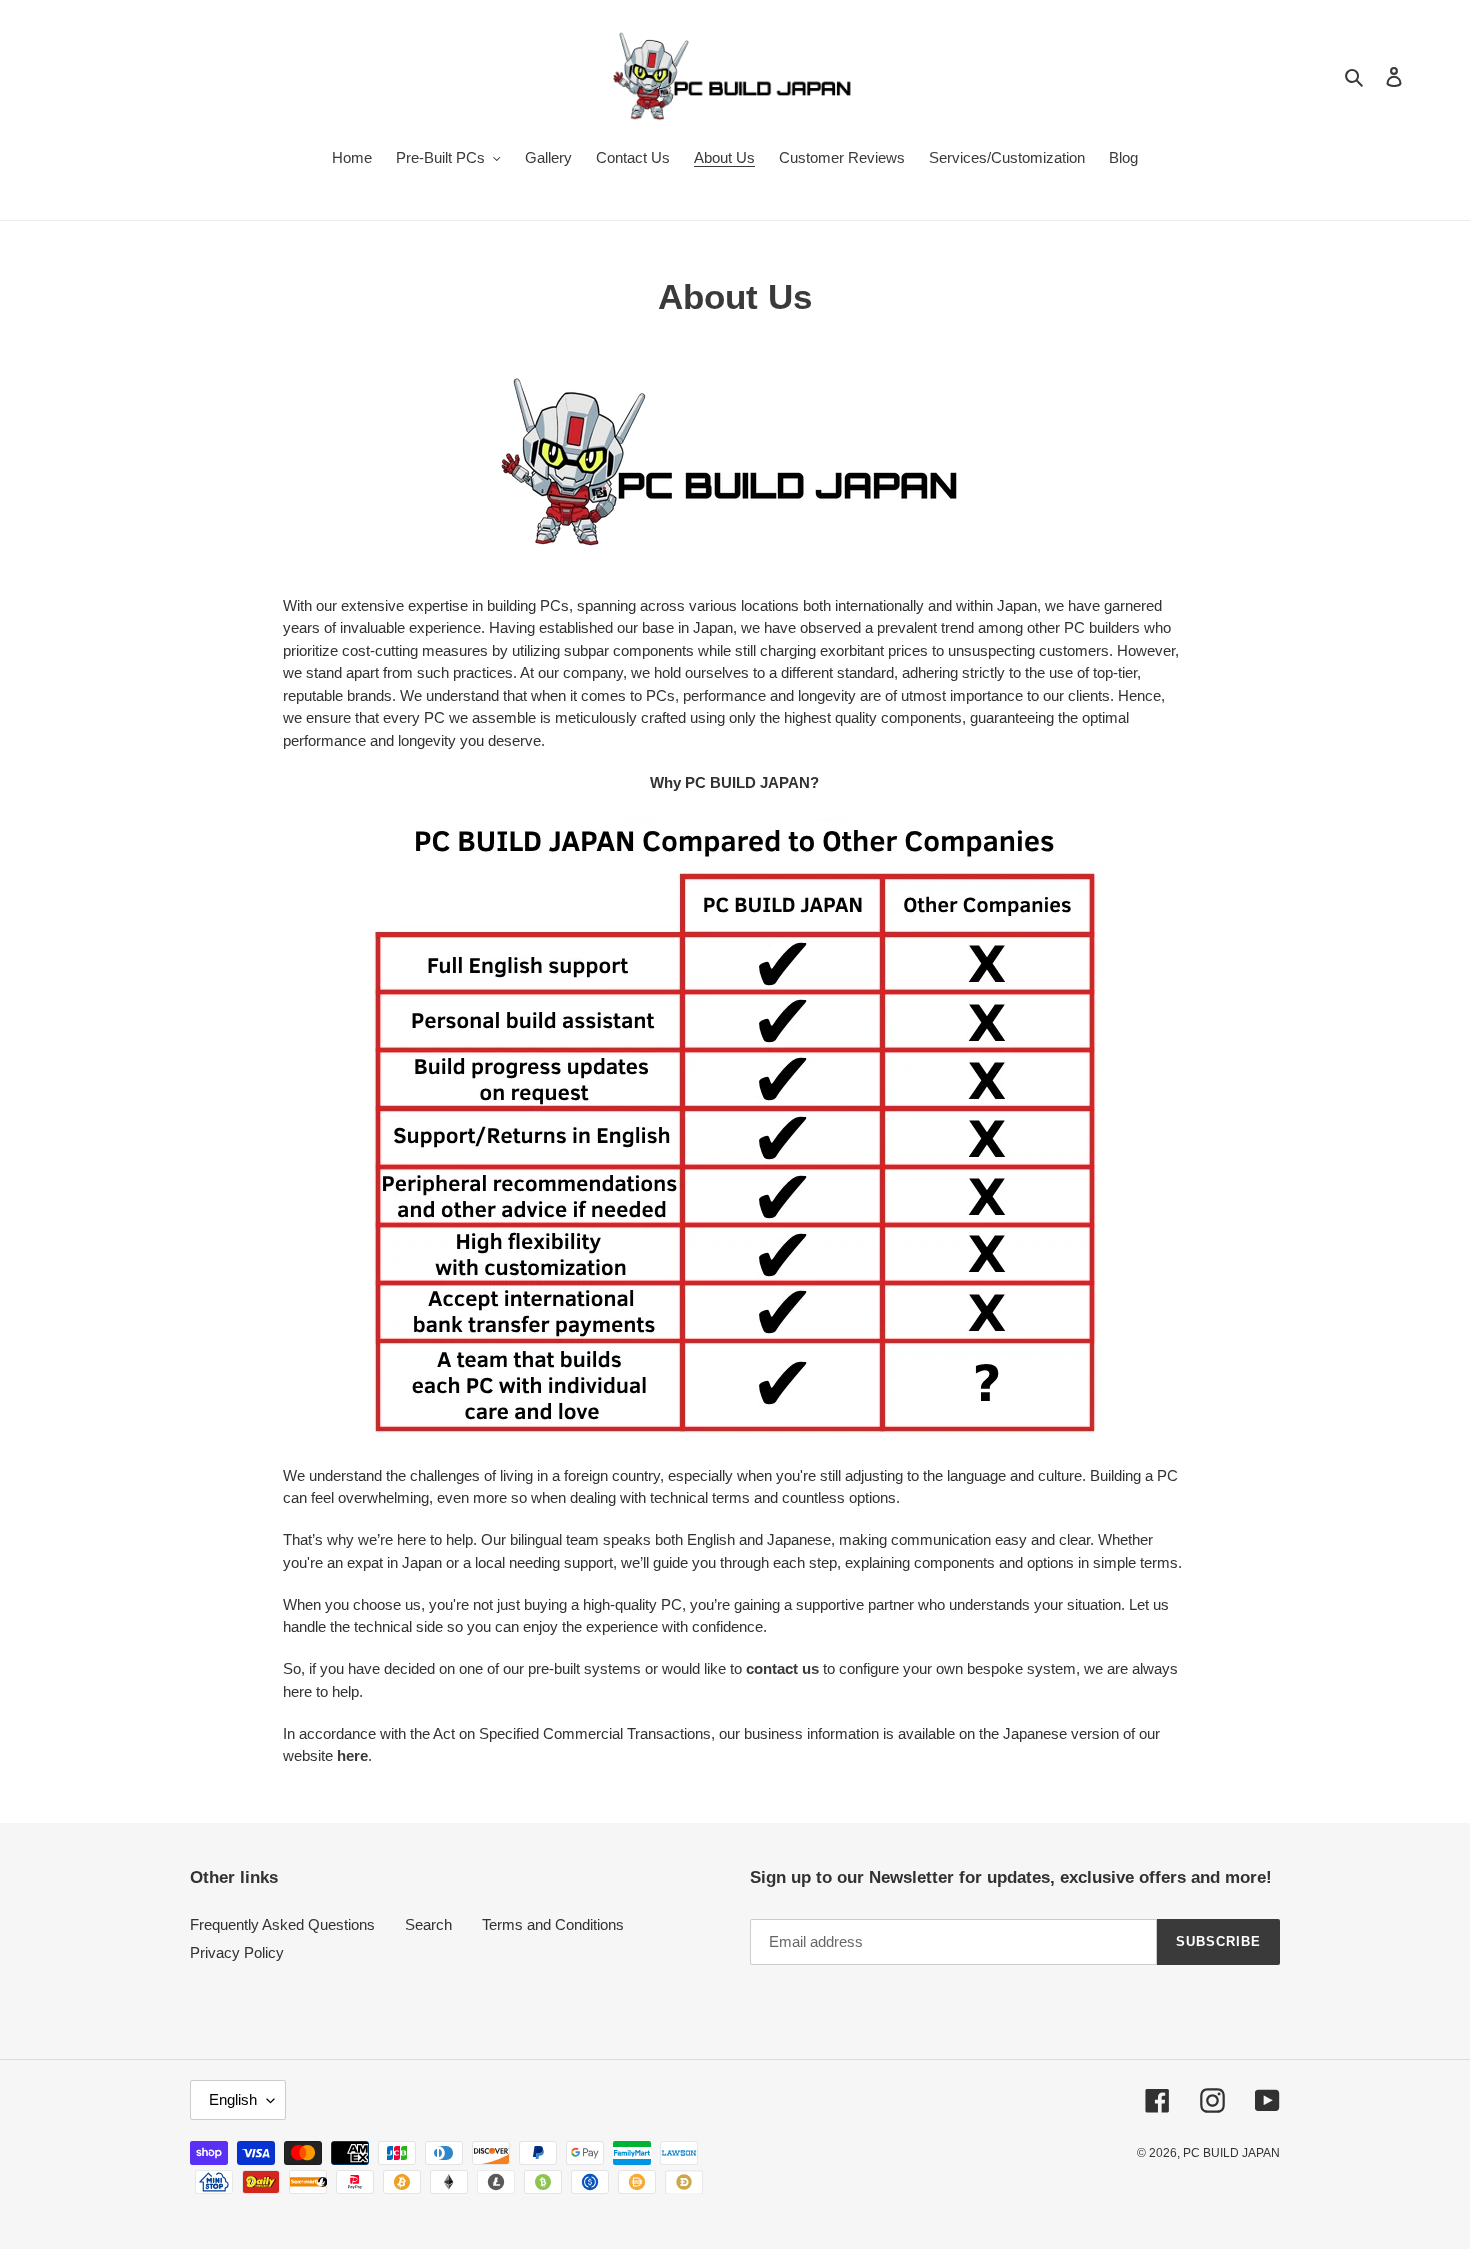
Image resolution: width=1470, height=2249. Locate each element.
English (233, 2099)
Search (428, 1924)
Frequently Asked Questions (282, 1924)
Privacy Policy (237, 1952)
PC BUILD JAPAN (1231, 2153)
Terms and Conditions (553, 1924)
